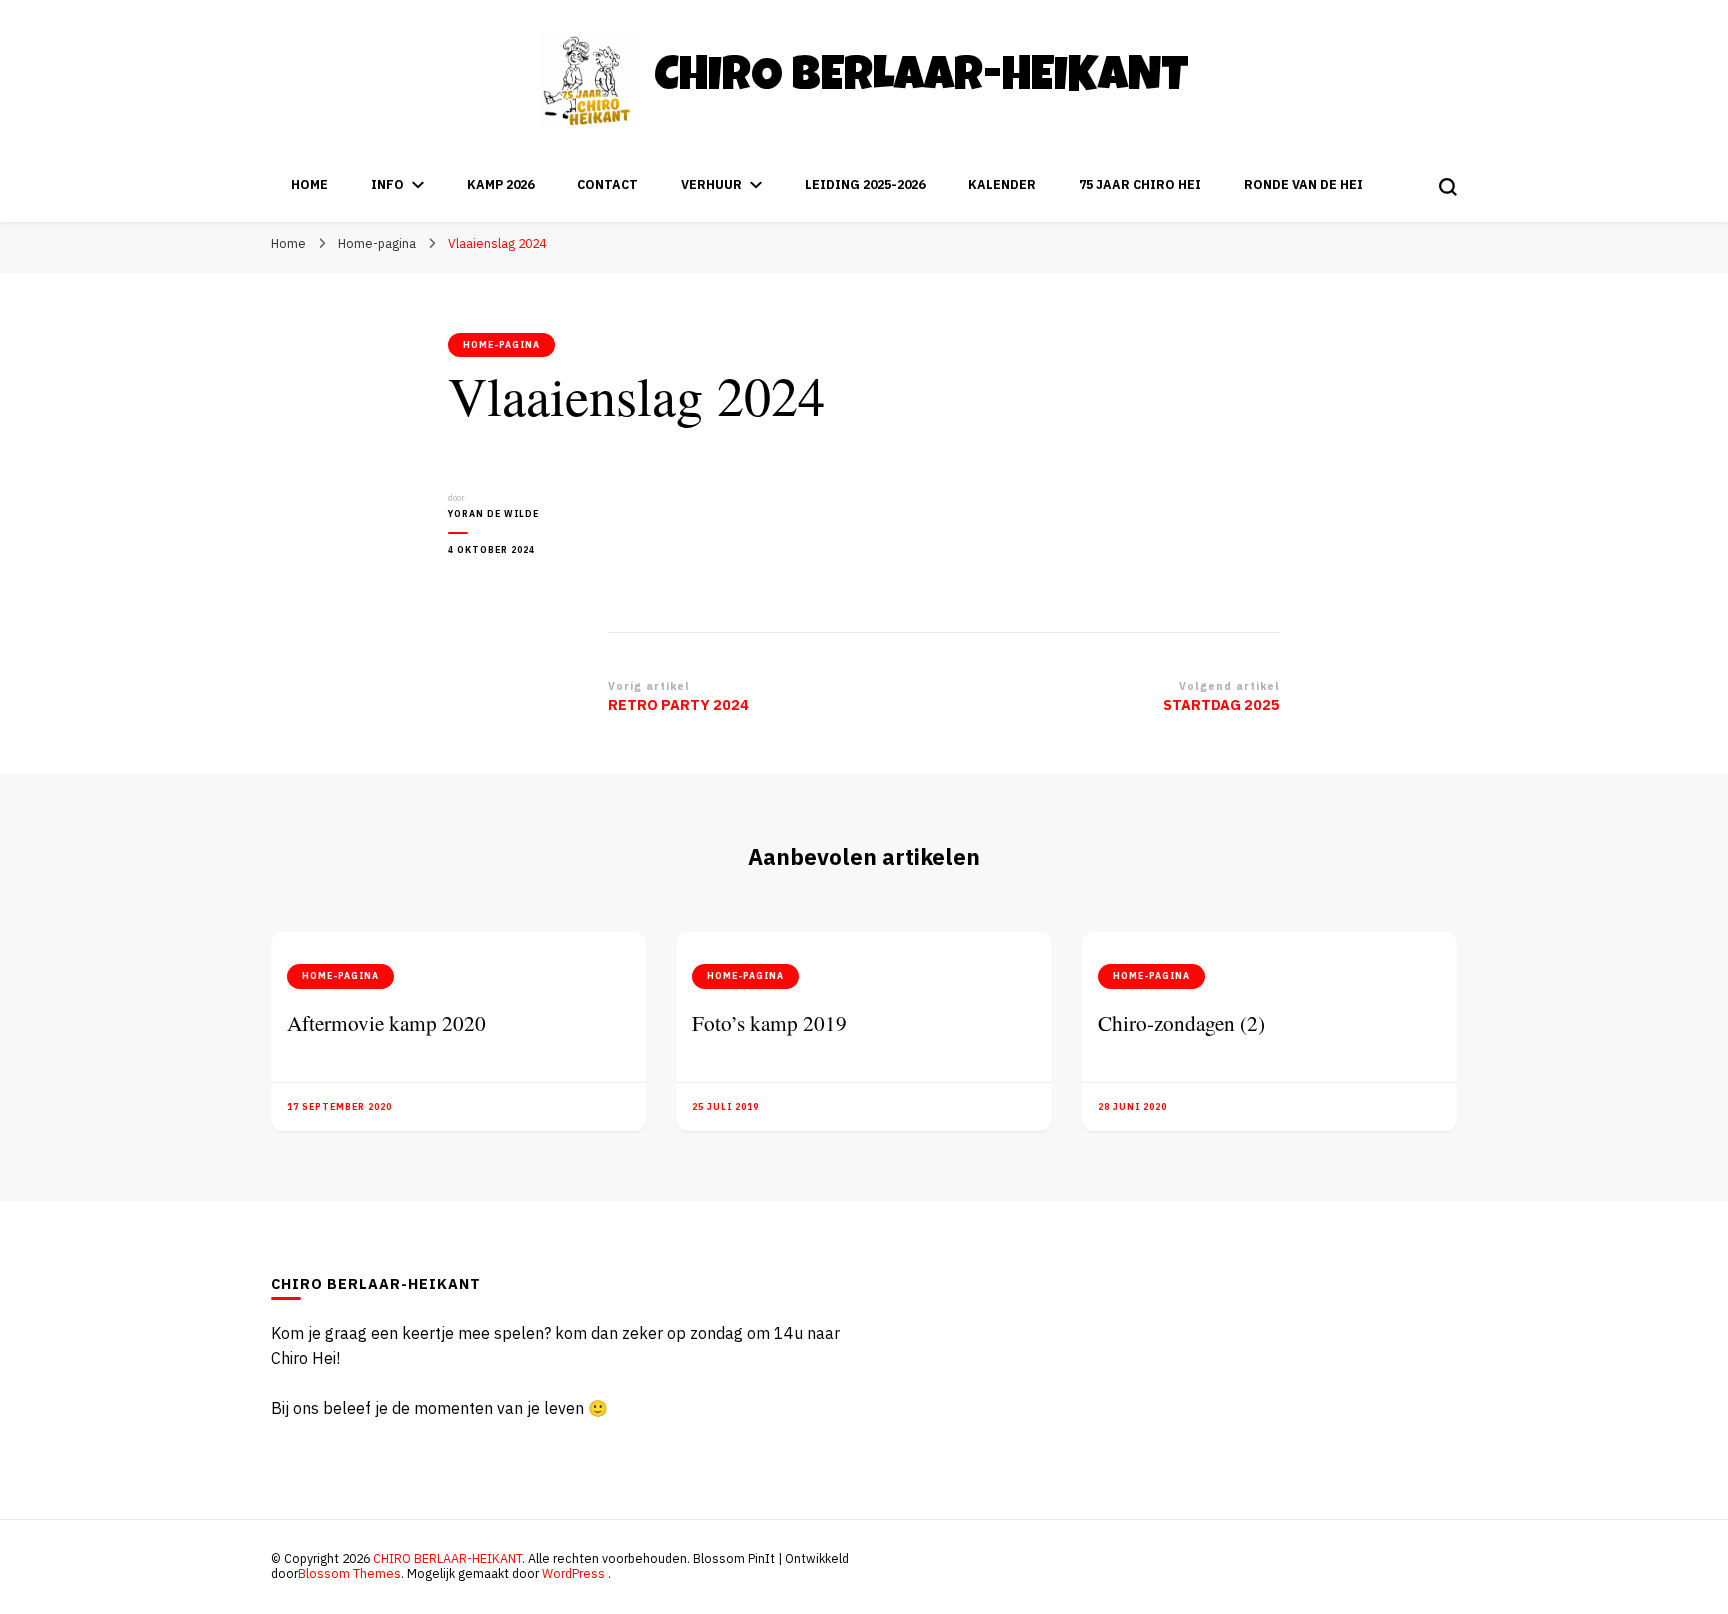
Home (309, 185)
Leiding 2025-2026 (865, 185)
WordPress (573, 1574)
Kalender (1002, 185)
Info (387, 185)
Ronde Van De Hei (1303, 185)
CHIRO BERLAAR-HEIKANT (921, 79)
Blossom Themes (349, 1574)
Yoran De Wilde (493, 514)
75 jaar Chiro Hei (1140, 185)
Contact (607, 185)
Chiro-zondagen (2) (1181, 1023)
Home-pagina (501, 345)
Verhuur (711, 185)
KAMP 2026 (500, 185)
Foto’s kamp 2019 (769, 1023)
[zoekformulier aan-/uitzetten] (1448, 187)
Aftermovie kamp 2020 (386, 1023)
